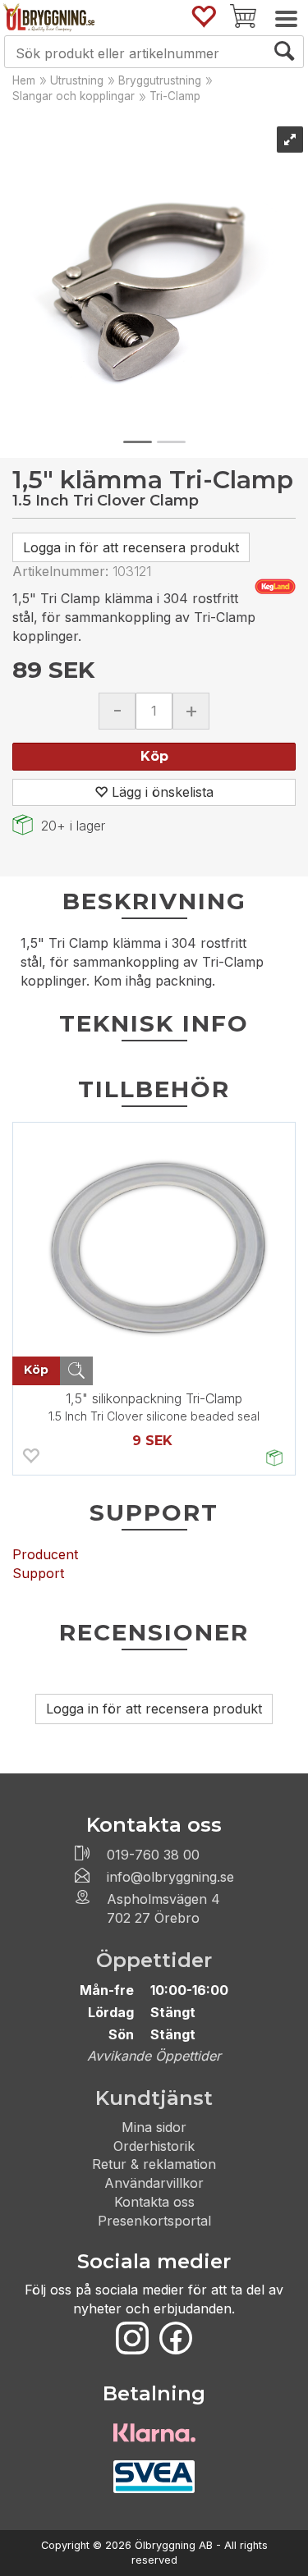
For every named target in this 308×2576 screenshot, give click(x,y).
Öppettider (154, 1960)
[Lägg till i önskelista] (30, 1458)
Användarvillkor (154, 2183)
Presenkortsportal (154, 2221)
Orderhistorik (154, 2146)
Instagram (132, 2338)
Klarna (154, 2432)
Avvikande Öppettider (154, 2056)
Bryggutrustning (160, 80)
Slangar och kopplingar (74, 96)
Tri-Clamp (175, 96)
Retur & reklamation (154, 2164)
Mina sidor (154, 2127)
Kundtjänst (154, 2098)
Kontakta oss (154, 2202)
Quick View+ (76, 1371)
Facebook (176, 2338)
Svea (154, 2477)
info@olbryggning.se (170, 1877)
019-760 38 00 (153, 1855)
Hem (24, 80)
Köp (154, 756)
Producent (45, 1554)
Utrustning (77, 80)
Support (38, 1573)
